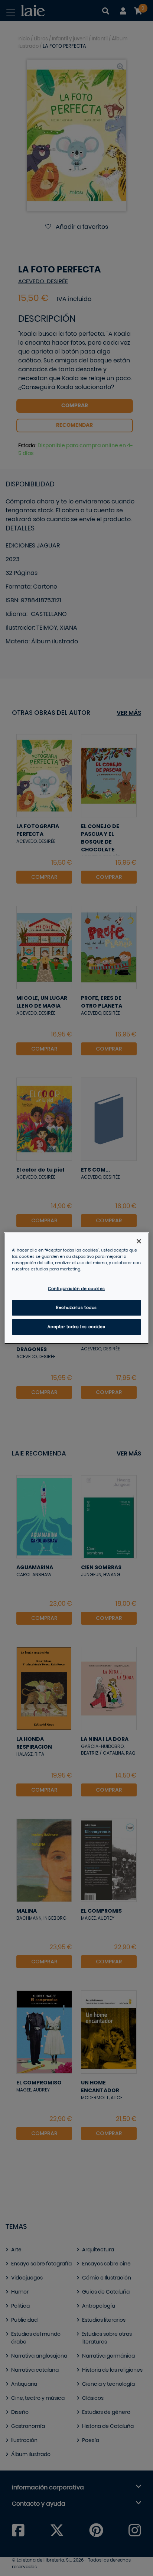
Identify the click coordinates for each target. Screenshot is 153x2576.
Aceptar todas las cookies (76, 1327)
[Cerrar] (139, 1241)
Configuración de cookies (76, 1289)
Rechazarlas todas (76, 1308)
